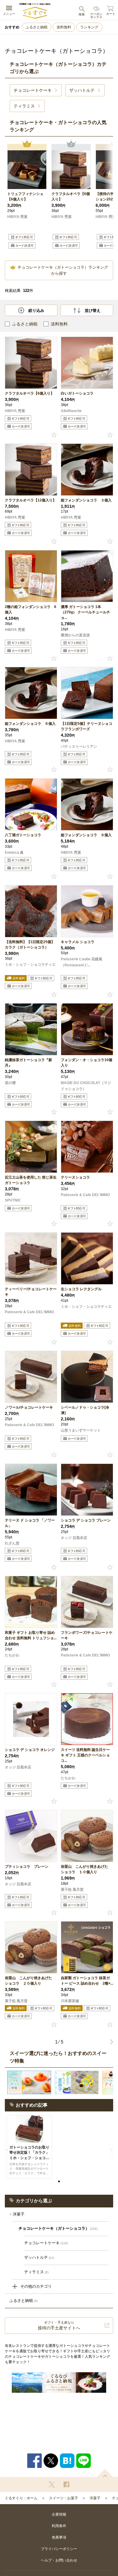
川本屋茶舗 (70, 2001)
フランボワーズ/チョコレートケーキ (87, 1635)
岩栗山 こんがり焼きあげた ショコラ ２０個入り (30, 1981)
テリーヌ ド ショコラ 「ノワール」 (30, 1523)
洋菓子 (19, 2214)
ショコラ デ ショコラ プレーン (86, 1520)
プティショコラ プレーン (27, 1867)
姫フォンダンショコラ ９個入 (86, 835)
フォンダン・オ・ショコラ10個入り (87, 1063)
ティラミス (36, 2272)
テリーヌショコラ (75, 1177)
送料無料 (64, 27)
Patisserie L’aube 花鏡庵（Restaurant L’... (82, 962)
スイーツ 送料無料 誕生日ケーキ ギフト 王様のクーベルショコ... (85, 1755)
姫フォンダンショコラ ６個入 (30, 724)
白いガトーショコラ (77, 393)
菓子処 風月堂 (72, 1890)
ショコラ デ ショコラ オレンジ (30, 1750)
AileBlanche (71, 411)
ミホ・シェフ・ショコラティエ (30, 965)
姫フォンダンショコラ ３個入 (86, 500)
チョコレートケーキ (46, 2243)
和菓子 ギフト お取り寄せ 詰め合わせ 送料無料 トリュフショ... (31, 1635)
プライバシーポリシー (59, 2549)
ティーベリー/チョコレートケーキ (31, 1292)
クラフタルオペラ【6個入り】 (71, 197)
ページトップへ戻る (105, 2473)
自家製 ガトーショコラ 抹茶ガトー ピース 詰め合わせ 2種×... (87, 1981)
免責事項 (59, 2537)
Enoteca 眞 (14, 853)
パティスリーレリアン (79, 747)
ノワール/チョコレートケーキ (29, 1407)
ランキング (89, 27)
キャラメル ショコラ (80, 942)
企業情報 (59, 2514)
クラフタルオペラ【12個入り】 (31, 500)
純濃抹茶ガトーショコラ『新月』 (28, 1063)
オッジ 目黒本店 (74, 1538)
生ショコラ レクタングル (81, 1289)
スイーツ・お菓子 (64, 2498)
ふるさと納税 (37, 27)
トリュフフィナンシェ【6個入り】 (25, 197)
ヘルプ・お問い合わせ (59, 2560)
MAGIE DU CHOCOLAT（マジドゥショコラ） (86, 1086)
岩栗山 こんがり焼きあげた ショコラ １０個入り (86, 1869)
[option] (27, 198)
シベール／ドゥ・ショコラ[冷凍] (85, 1410)
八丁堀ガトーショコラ (23, 835)
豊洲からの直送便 (75, 635)
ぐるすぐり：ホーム (21, 2498)
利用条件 (59, 2526)
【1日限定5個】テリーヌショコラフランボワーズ (87, 726)
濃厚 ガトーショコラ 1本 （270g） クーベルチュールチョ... (85, 612)
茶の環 (10, 1083)
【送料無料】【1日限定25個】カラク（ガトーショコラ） (30, 945)
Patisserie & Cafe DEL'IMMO (85, 1195)
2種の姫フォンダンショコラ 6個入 (31, 610)
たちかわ (12, 1655)
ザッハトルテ (39, 2257)
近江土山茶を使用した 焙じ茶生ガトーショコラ (31, 1180)
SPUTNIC (13, 1200)
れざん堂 (12, 1543)
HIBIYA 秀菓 (17, 217)
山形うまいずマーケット (81, 1430)
